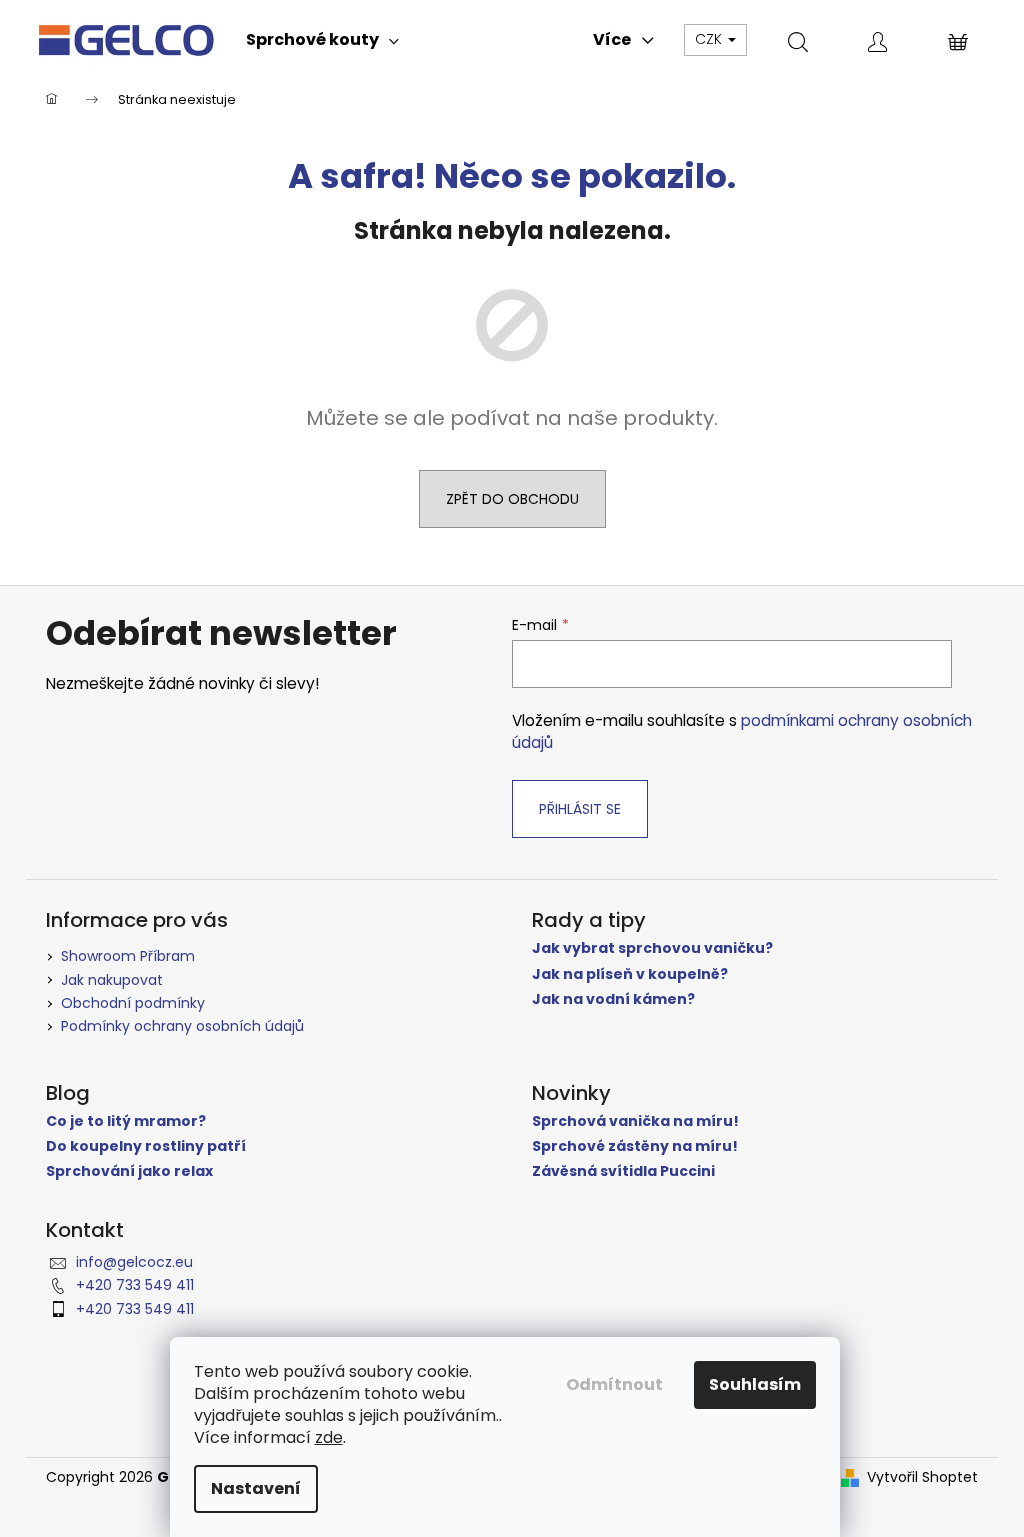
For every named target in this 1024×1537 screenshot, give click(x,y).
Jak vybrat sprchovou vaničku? (652, 948)
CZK (710, 39)
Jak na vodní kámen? (613, 999)
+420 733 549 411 (135, 1285)
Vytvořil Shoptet (922, 1477)
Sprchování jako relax (129, 1171)
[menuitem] (322, 40)
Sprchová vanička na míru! (635, 1121)
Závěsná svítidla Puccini (623, 1171)
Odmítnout (614, 1384)
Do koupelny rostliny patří (146, 1146)
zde (329, 1437)
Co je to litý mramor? (126, 1121)
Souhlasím (755, 1384)
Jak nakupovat (112, 980)
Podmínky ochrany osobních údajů (182, 1026)
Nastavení (256, 1488)
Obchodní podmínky (133, 1003)
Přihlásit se (580, 809)
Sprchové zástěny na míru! (635, 1146)
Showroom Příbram (128, 956)
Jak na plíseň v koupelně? (630, 974)
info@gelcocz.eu (134, 1262)
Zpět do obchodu (512, 499)
